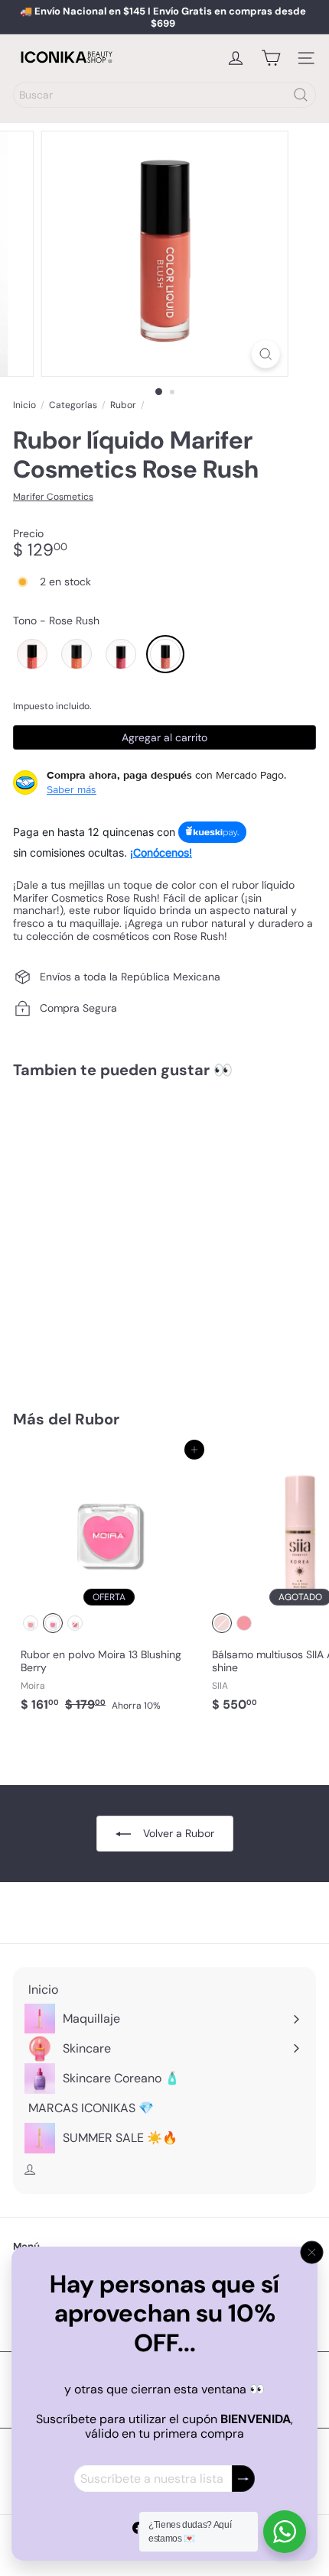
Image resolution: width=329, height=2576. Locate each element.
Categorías (73, 405)
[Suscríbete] (243, 2479)
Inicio (24, 405)
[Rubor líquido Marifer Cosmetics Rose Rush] (109, 1235)
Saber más (72, 789)
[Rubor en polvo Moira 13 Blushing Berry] (109, 1584)
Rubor (123, 405)
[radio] (32, 654)
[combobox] (164, 95)
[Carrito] (271, 58)
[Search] (301, 95)
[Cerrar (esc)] (312, 2253)
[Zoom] (265, 354)
